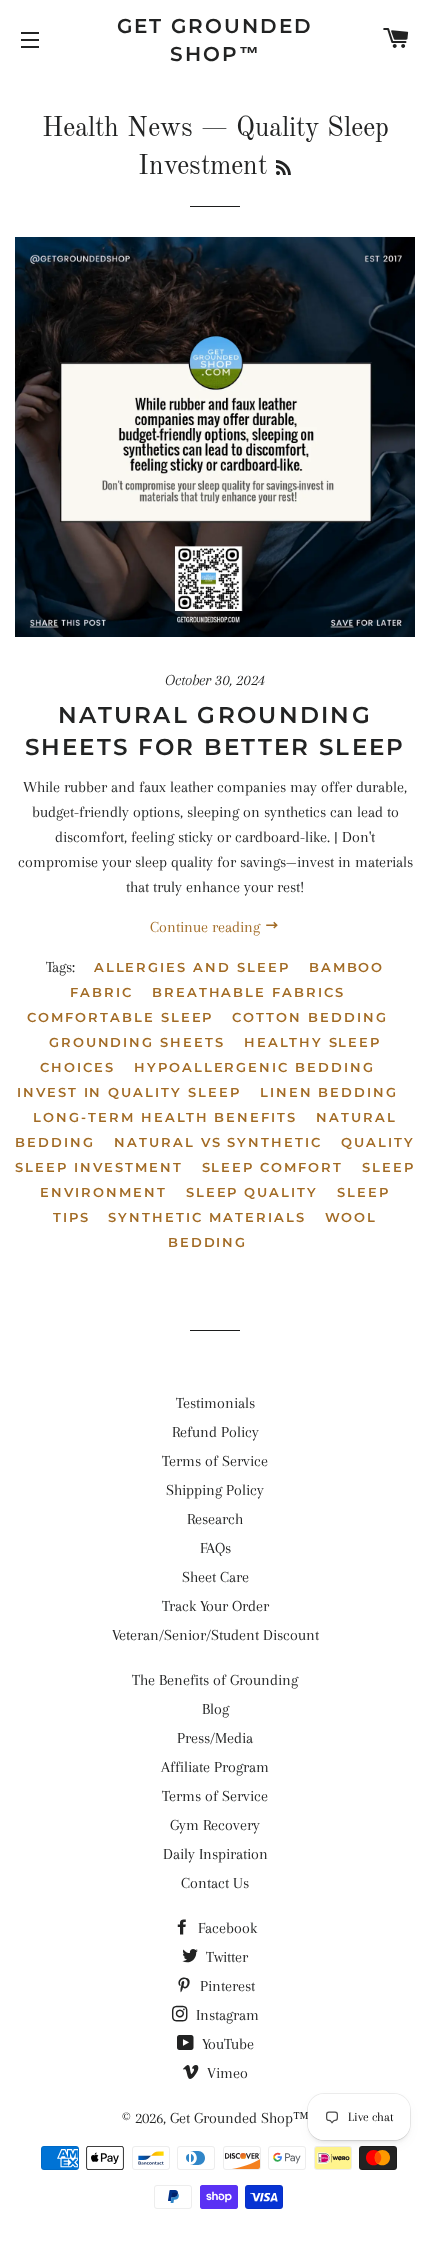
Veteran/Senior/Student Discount (215, 1635)
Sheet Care (215, 1577)
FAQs (215, 1548)
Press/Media (215, 1738)
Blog (215, 1709)
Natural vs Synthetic (218, 1142)
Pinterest (225, 1986)
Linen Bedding (329, 1092)
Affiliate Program (215, 1767)
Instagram (225, 2015)
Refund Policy (215, 1432)
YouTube (226, 2044)
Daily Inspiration (215, 1854)
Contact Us (215, 1883)
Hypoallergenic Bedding (254, 1067)
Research (215, 1519)
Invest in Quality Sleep (129, 1092)
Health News (117, 128)
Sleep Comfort (272, 1167)
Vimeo (225, 2073)
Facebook (225, 1928)
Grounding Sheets (137, 1042)
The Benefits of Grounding (215, 1680)
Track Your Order (215, 1606)
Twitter (225, 1957)
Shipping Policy (215, 1490)
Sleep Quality (252, 1192)
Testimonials (215, 1403)
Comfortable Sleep (120, 1017)
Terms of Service (215, 1461)
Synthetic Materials (206, 1217)
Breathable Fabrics (248, 992)
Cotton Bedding (309, 1017)
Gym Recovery (215, 1825)
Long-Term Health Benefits (165, 1117)
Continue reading (207, 927)
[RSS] (283, 170)
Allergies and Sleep (192, 967)
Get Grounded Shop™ (215, 40)
